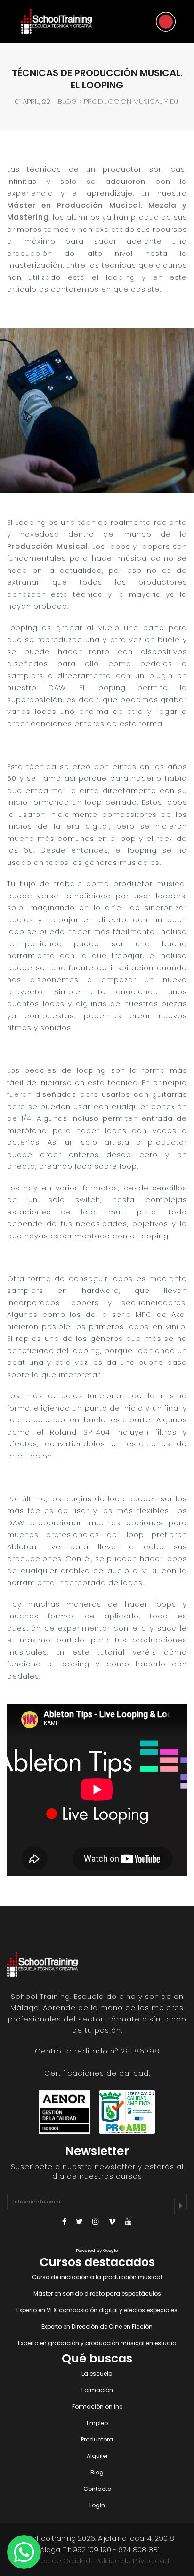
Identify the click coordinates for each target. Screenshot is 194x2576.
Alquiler (97, 2456)
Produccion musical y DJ (131, 101)
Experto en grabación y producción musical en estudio (97, 2343)
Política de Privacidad (132, 2561)
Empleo (97, 2423)
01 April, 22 (32, 101)
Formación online (97, 2406)
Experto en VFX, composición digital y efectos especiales (97, 2310)
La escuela (97, 2374)
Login (97, 2505)
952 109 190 (92, 2549)
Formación (97, 2390)
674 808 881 (139, 2549)
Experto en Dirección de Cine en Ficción (97, 2326)
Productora (97, 2439)
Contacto (97, 2489)
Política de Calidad (58, 2561)
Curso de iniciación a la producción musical (97, 2277)
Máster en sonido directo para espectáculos (97, 2294)
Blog (67, 101)
